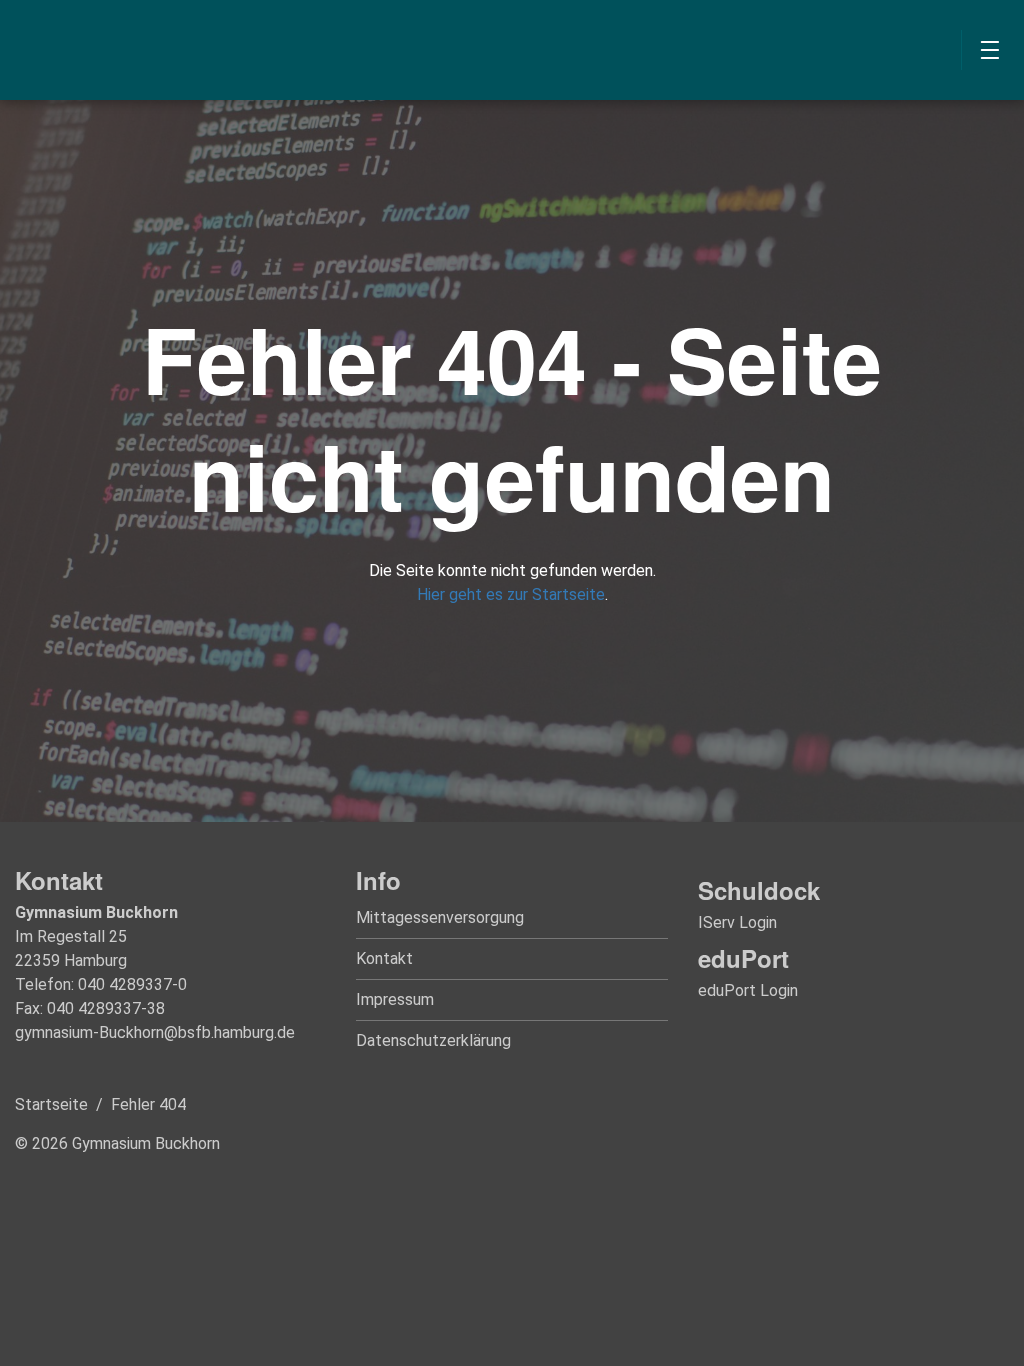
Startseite (51, 1104)
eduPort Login (748, 990)
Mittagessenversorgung (440, 917)
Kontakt (384, 958)
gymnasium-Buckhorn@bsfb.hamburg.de (155, 1032)
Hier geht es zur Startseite (511, 594)
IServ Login (737, 922)
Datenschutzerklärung (433, 1040)
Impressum (395, 999)
